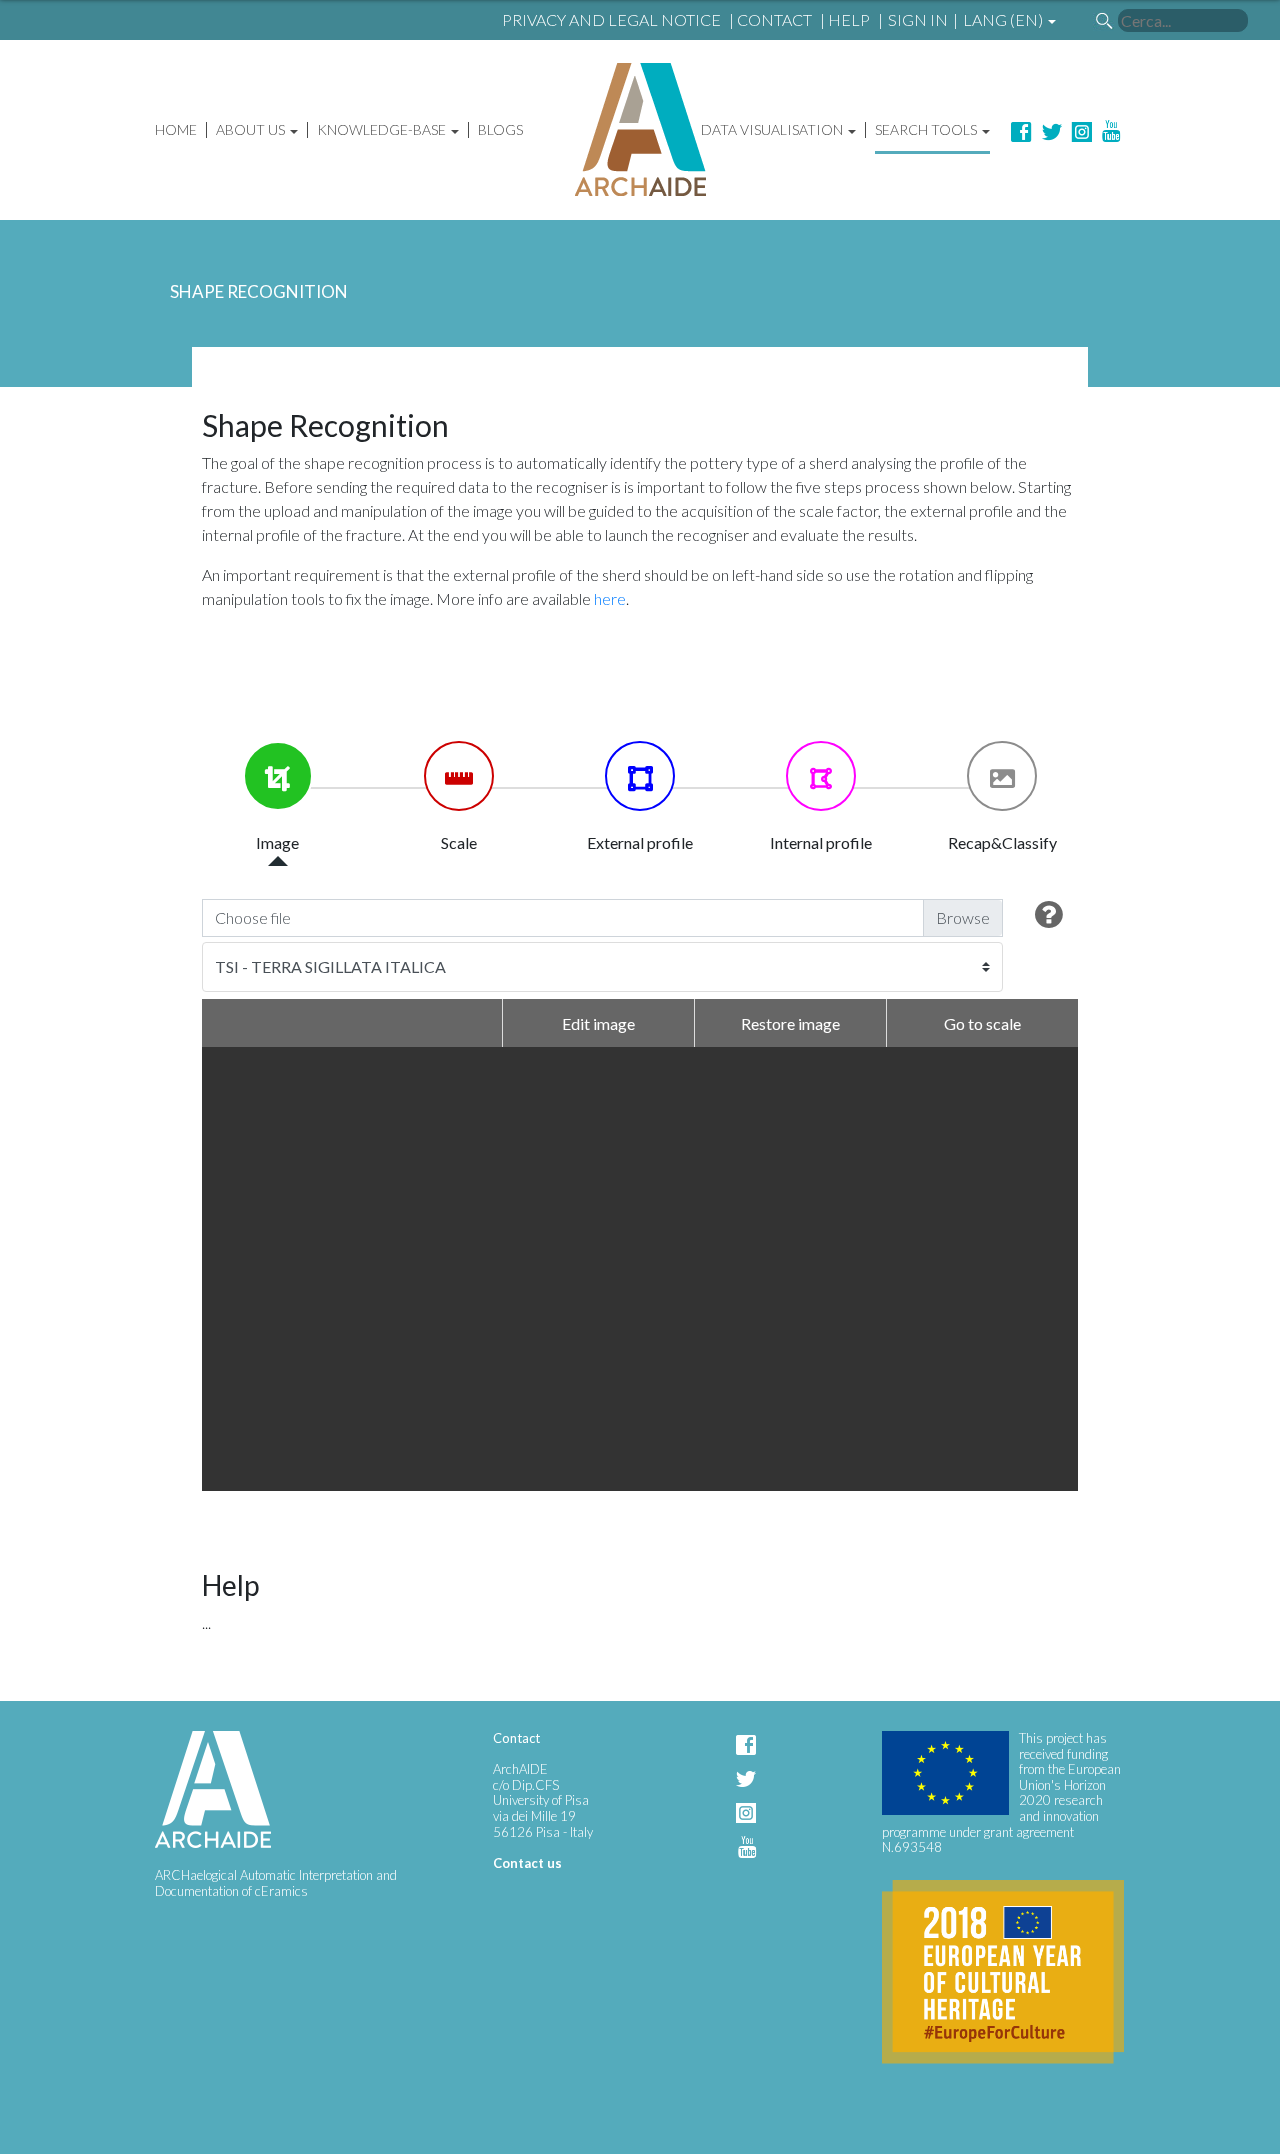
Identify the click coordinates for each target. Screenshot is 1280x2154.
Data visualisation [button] (773, 130)
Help (849, 19)
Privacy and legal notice (611, 19)
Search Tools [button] (927, 130)
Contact (774, 19)
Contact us (527, 1863)
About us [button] (252, 130)
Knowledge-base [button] (383, 130)
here (610, 598)
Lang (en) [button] (1004, 19)
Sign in (918, 19)
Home (176, 130)
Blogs (500, 130)
